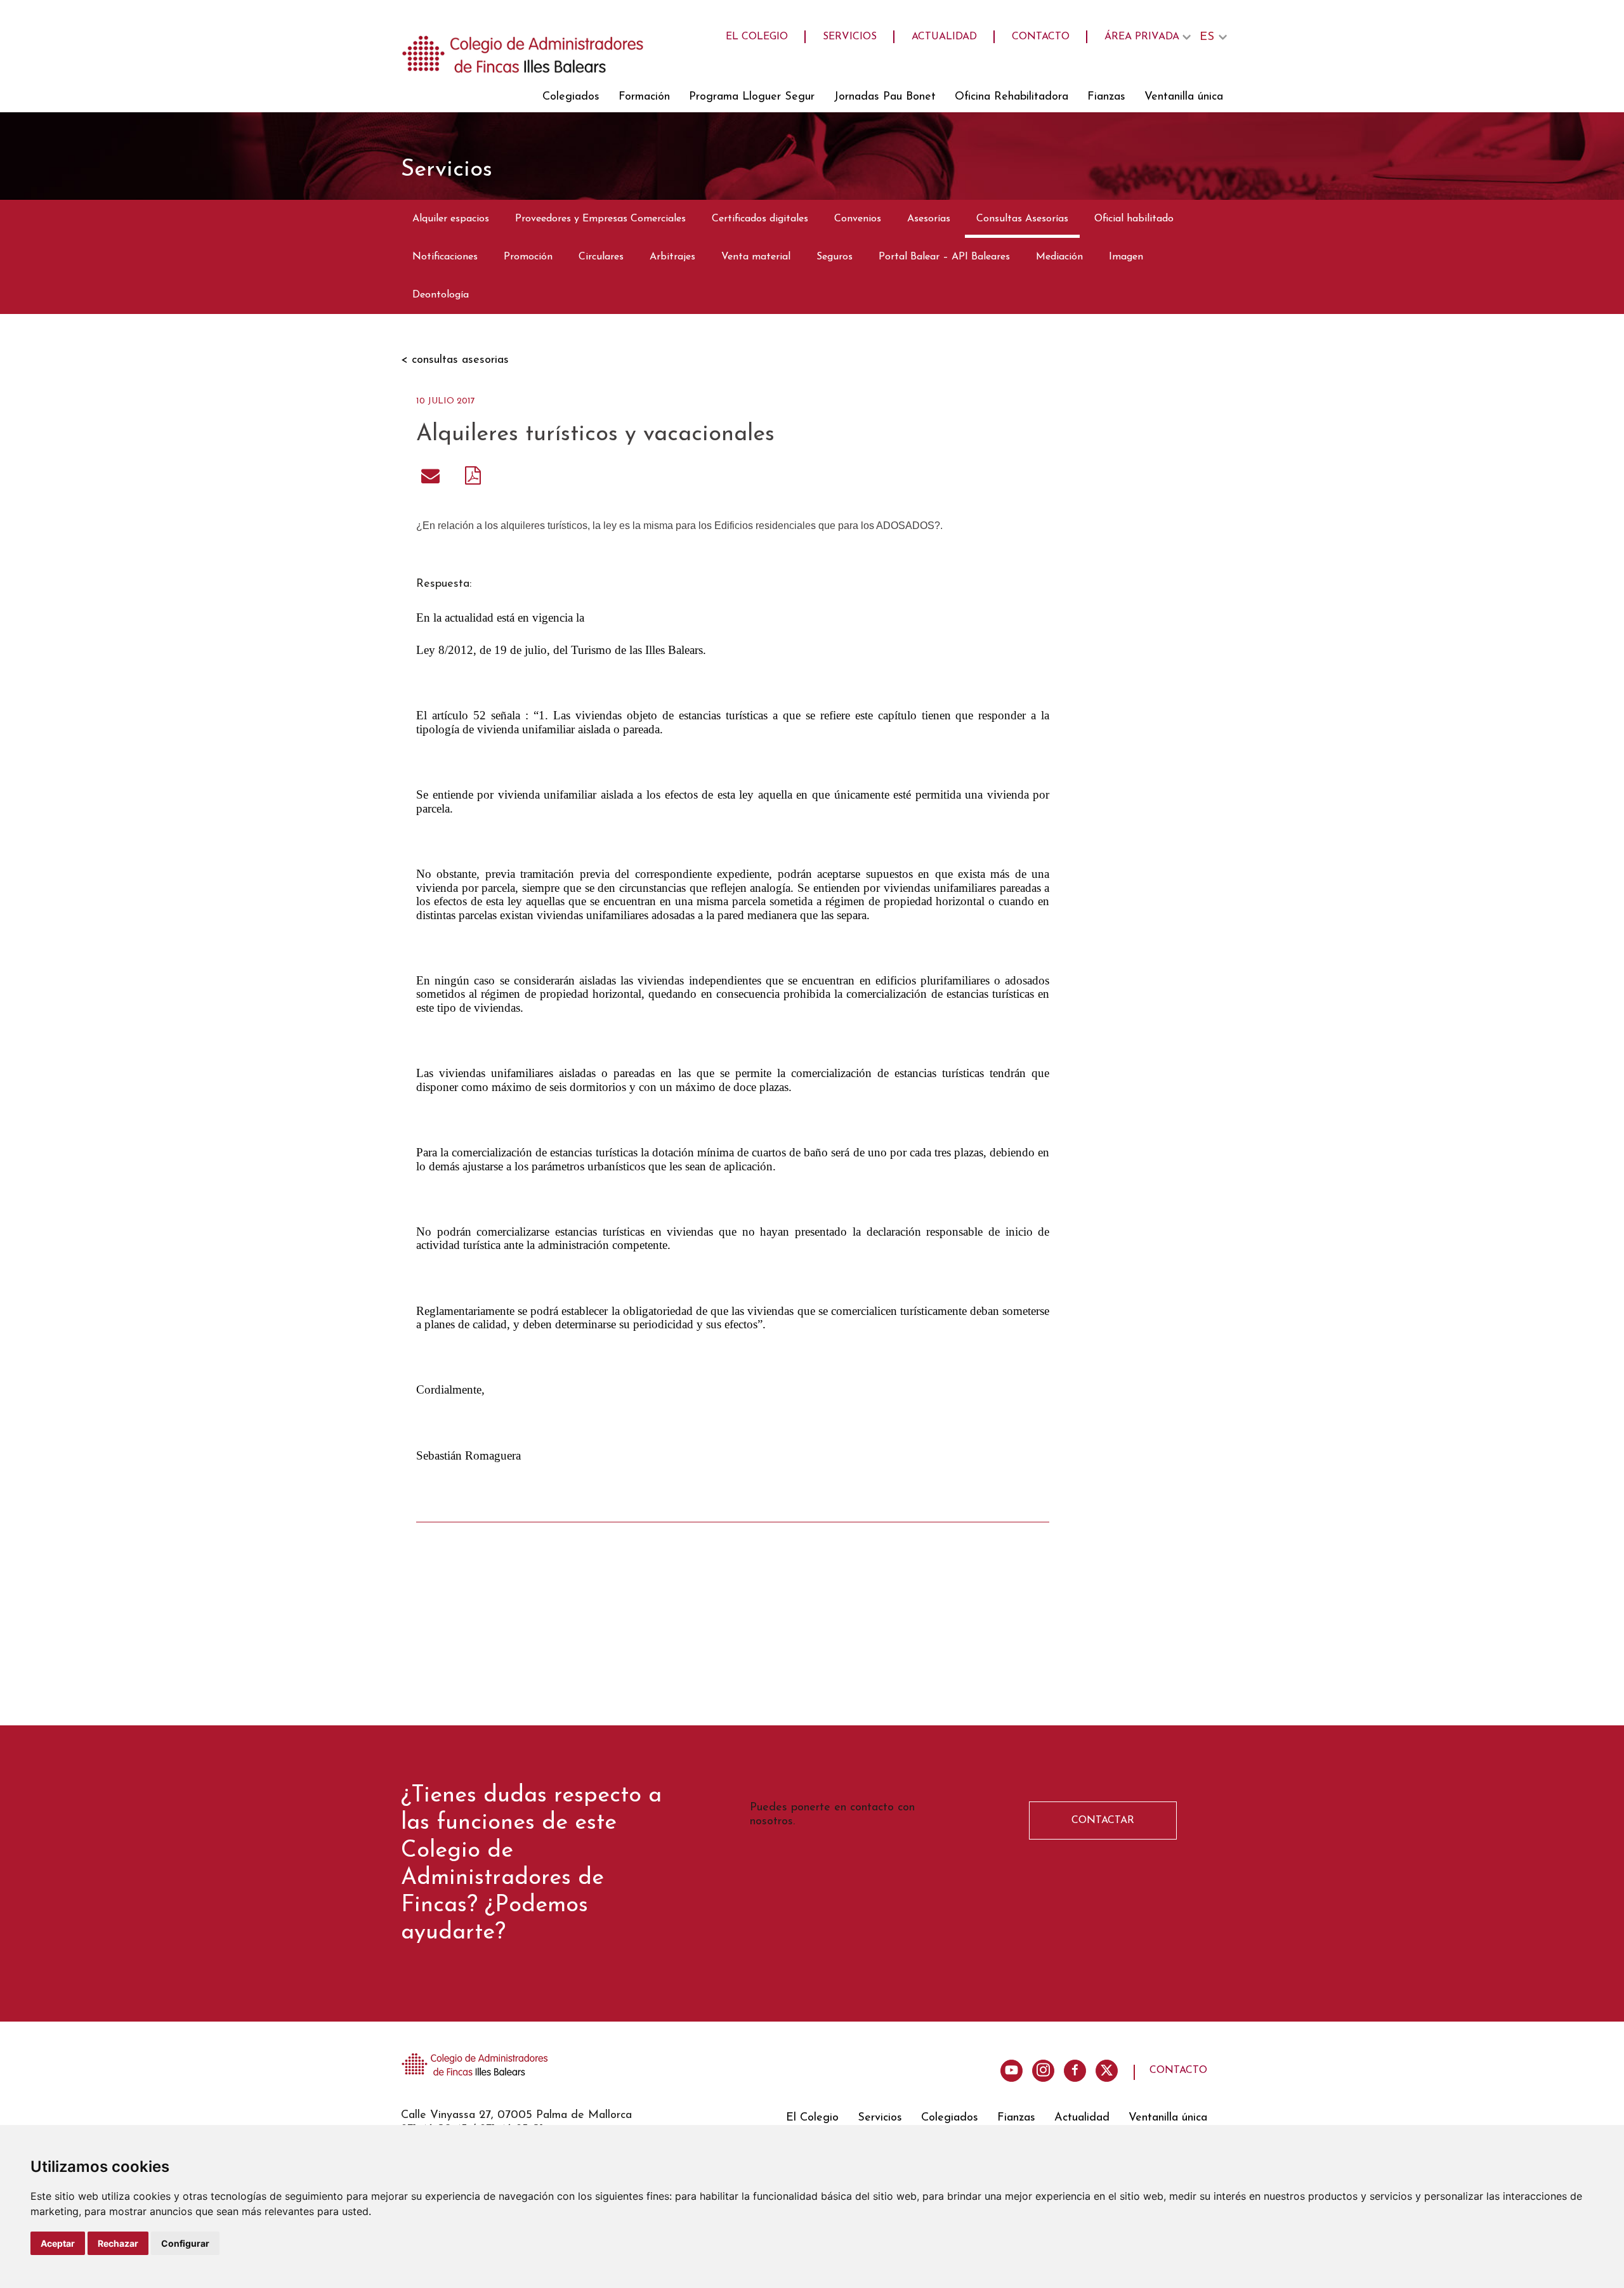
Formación (644, 97)
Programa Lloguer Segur (752, 97)
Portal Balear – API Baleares (944, 257)
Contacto (1041, 37)
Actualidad (944, 37)
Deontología (441, 295)
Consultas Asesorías (1022, 219)
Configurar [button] (185, 2243)
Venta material (756, 257)
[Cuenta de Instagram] (1043, 2071)
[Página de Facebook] (1075, 2071)
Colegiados (571, 97)
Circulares (601, 257)
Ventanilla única (1184, 97)
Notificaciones (445, 257)
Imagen (1126, 257)
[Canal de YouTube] (1012, 2071)
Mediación (1059, 257)
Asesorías (929, 219)
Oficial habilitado (1134, 219)
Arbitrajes (672, 257)
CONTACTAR (1103, 1821)
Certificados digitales (760, 219)
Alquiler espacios (451, 219)
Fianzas (1106, 97)
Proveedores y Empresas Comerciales (600, 219)
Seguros (835, 257)
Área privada (1142, 37)
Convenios (858, 219)
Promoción (528, 257)
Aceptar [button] (58, 2243)
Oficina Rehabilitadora (1012, 97)
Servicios (850, 37)
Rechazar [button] (118, 2243)
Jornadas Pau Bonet (885, 97)
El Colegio (757, 37)
